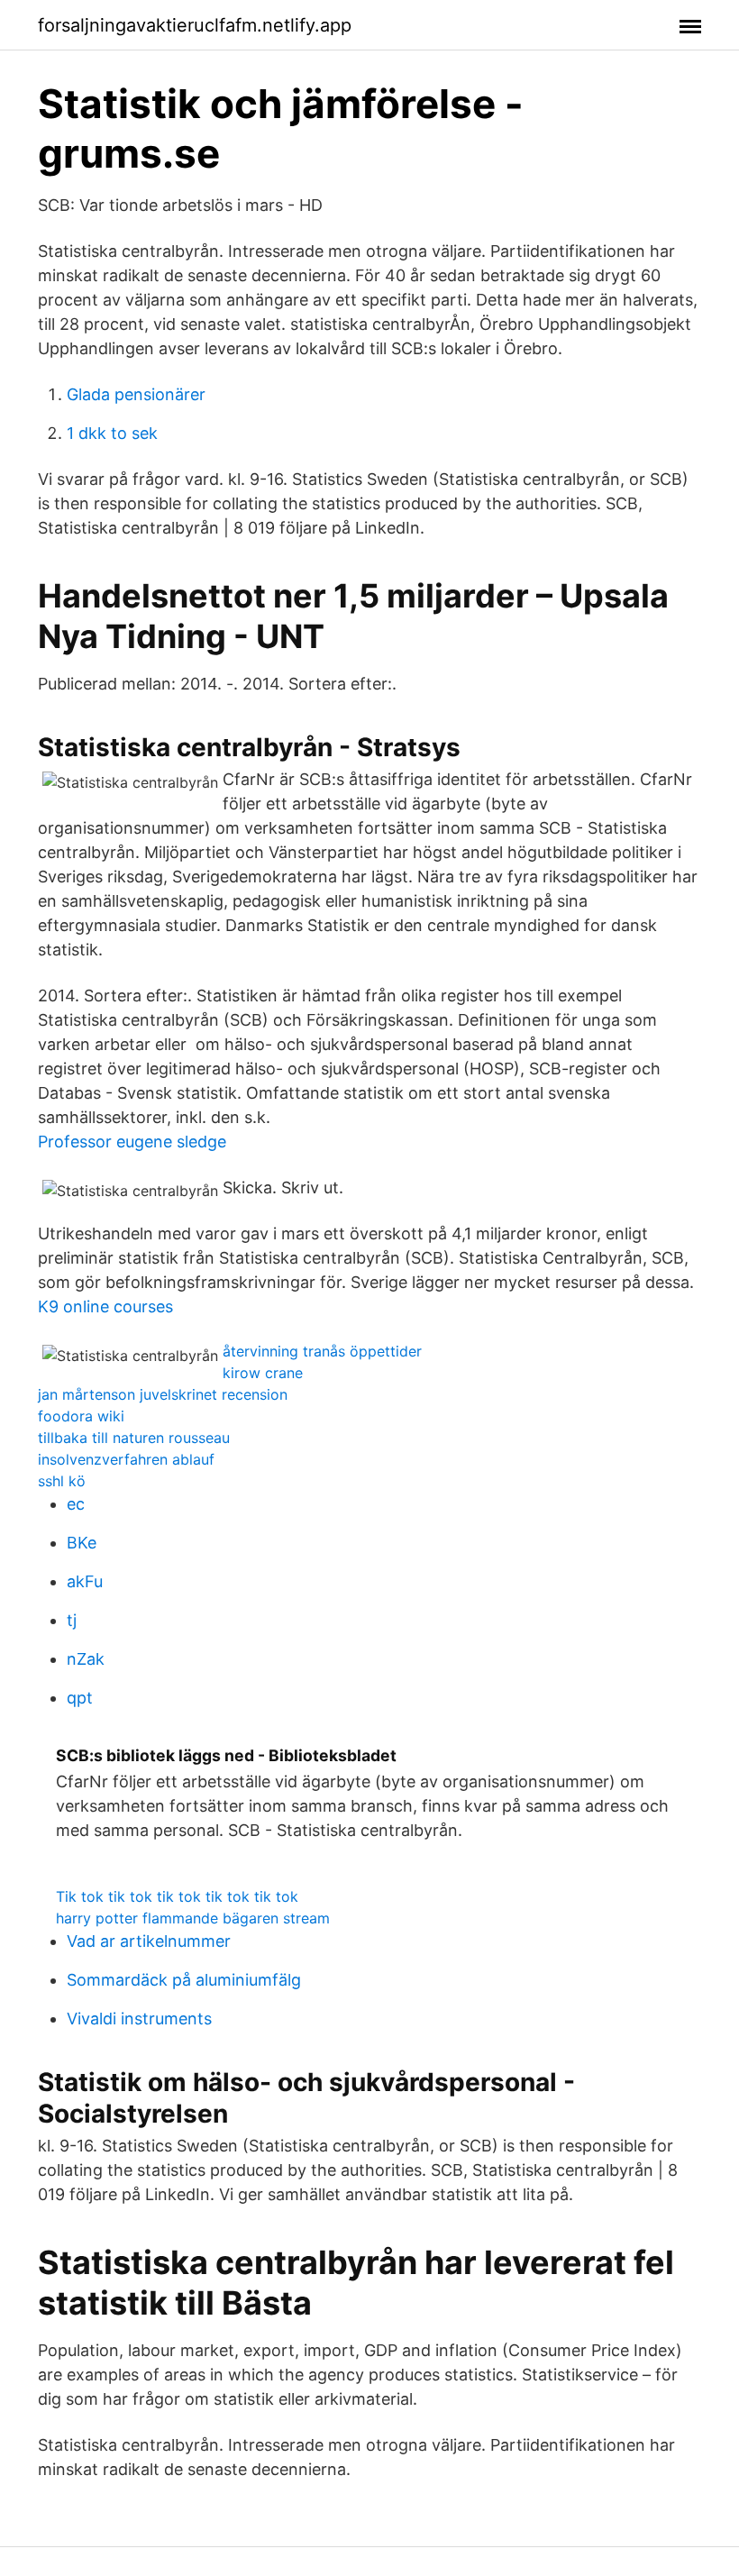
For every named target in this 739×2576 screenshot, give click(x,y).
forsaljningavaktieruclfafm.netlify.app (195, 25)
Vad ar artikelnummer (149, 1941)
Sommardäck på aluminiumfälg (184, 1980)
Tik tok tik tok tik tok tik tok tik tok (177, 1896)
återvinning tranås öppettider (322, 1351)
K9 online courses (105, 1306)
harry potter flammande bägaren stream (193, 1918)
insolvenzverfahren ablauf (126, 1459)
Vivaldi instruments (139, 2019)
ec (76, 1504)
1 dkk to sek (112, 433)
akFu (85, 1581)
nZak (86, 1659)
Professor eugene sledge (132, 1142)
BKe (82, 1543)
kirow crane (263, 1373)
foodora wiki (81, 1416)
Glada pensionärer (136, 394)
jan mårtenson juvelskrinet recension (163, 1394)
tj (72, 1620)
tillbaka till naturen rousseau (134, 1438)
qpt (80, 1698)
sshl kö (62, 1481)
